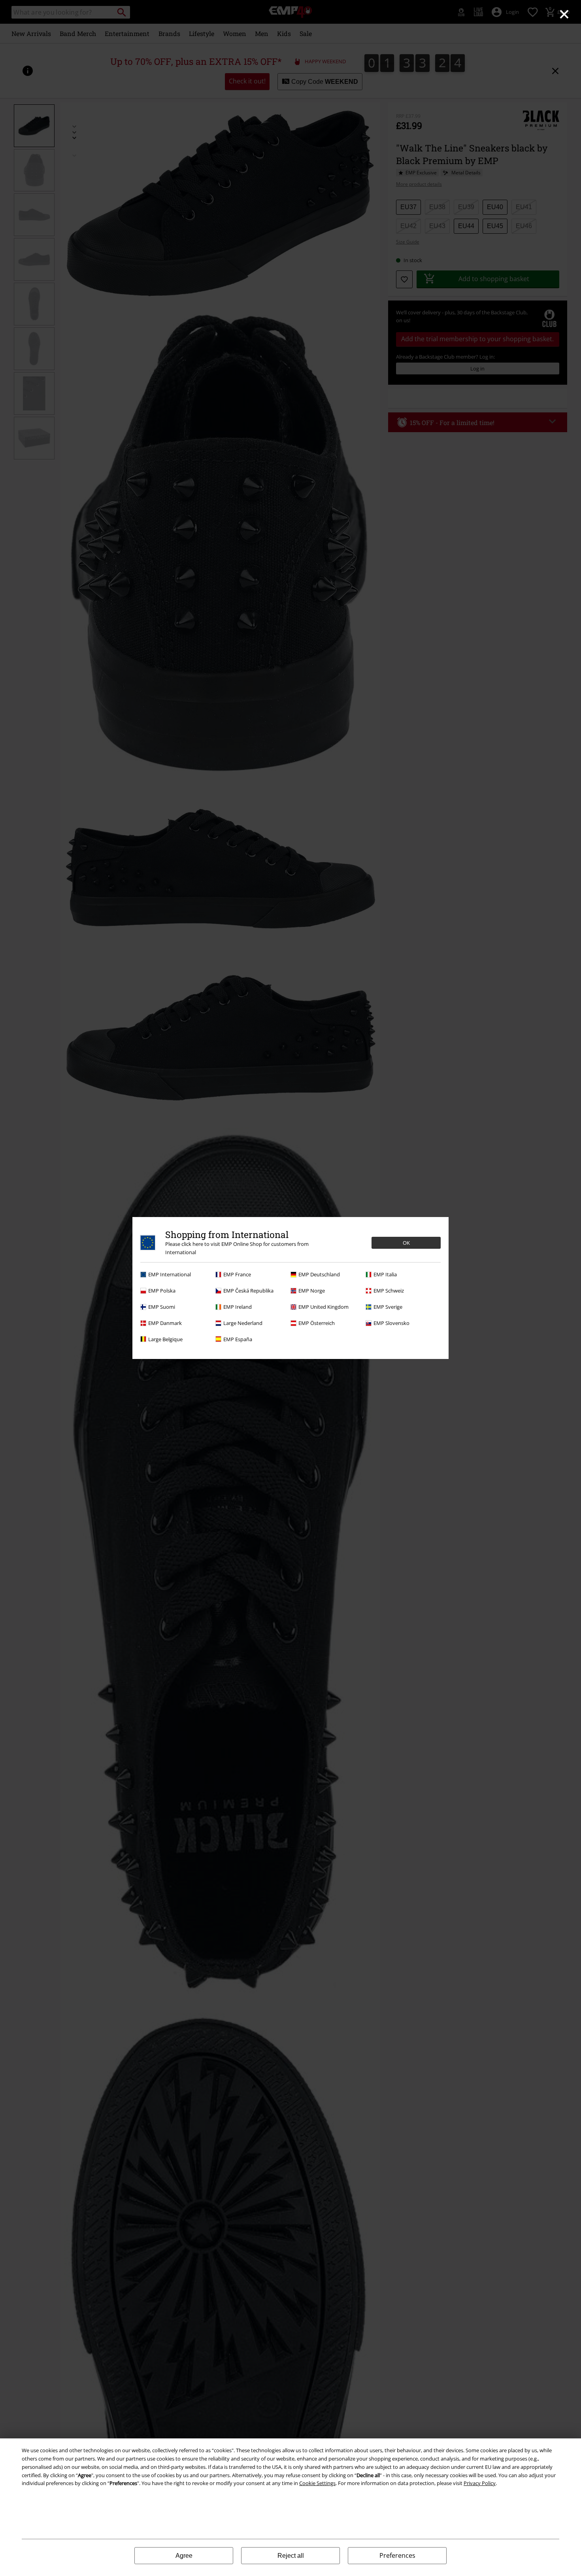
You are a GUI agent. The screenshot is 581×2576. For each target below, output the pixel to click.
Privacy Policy (480, 2483)
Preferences (397, 2555)
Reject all (291, 2556)
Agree (184, 2556)
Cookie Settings (317, 2483)
